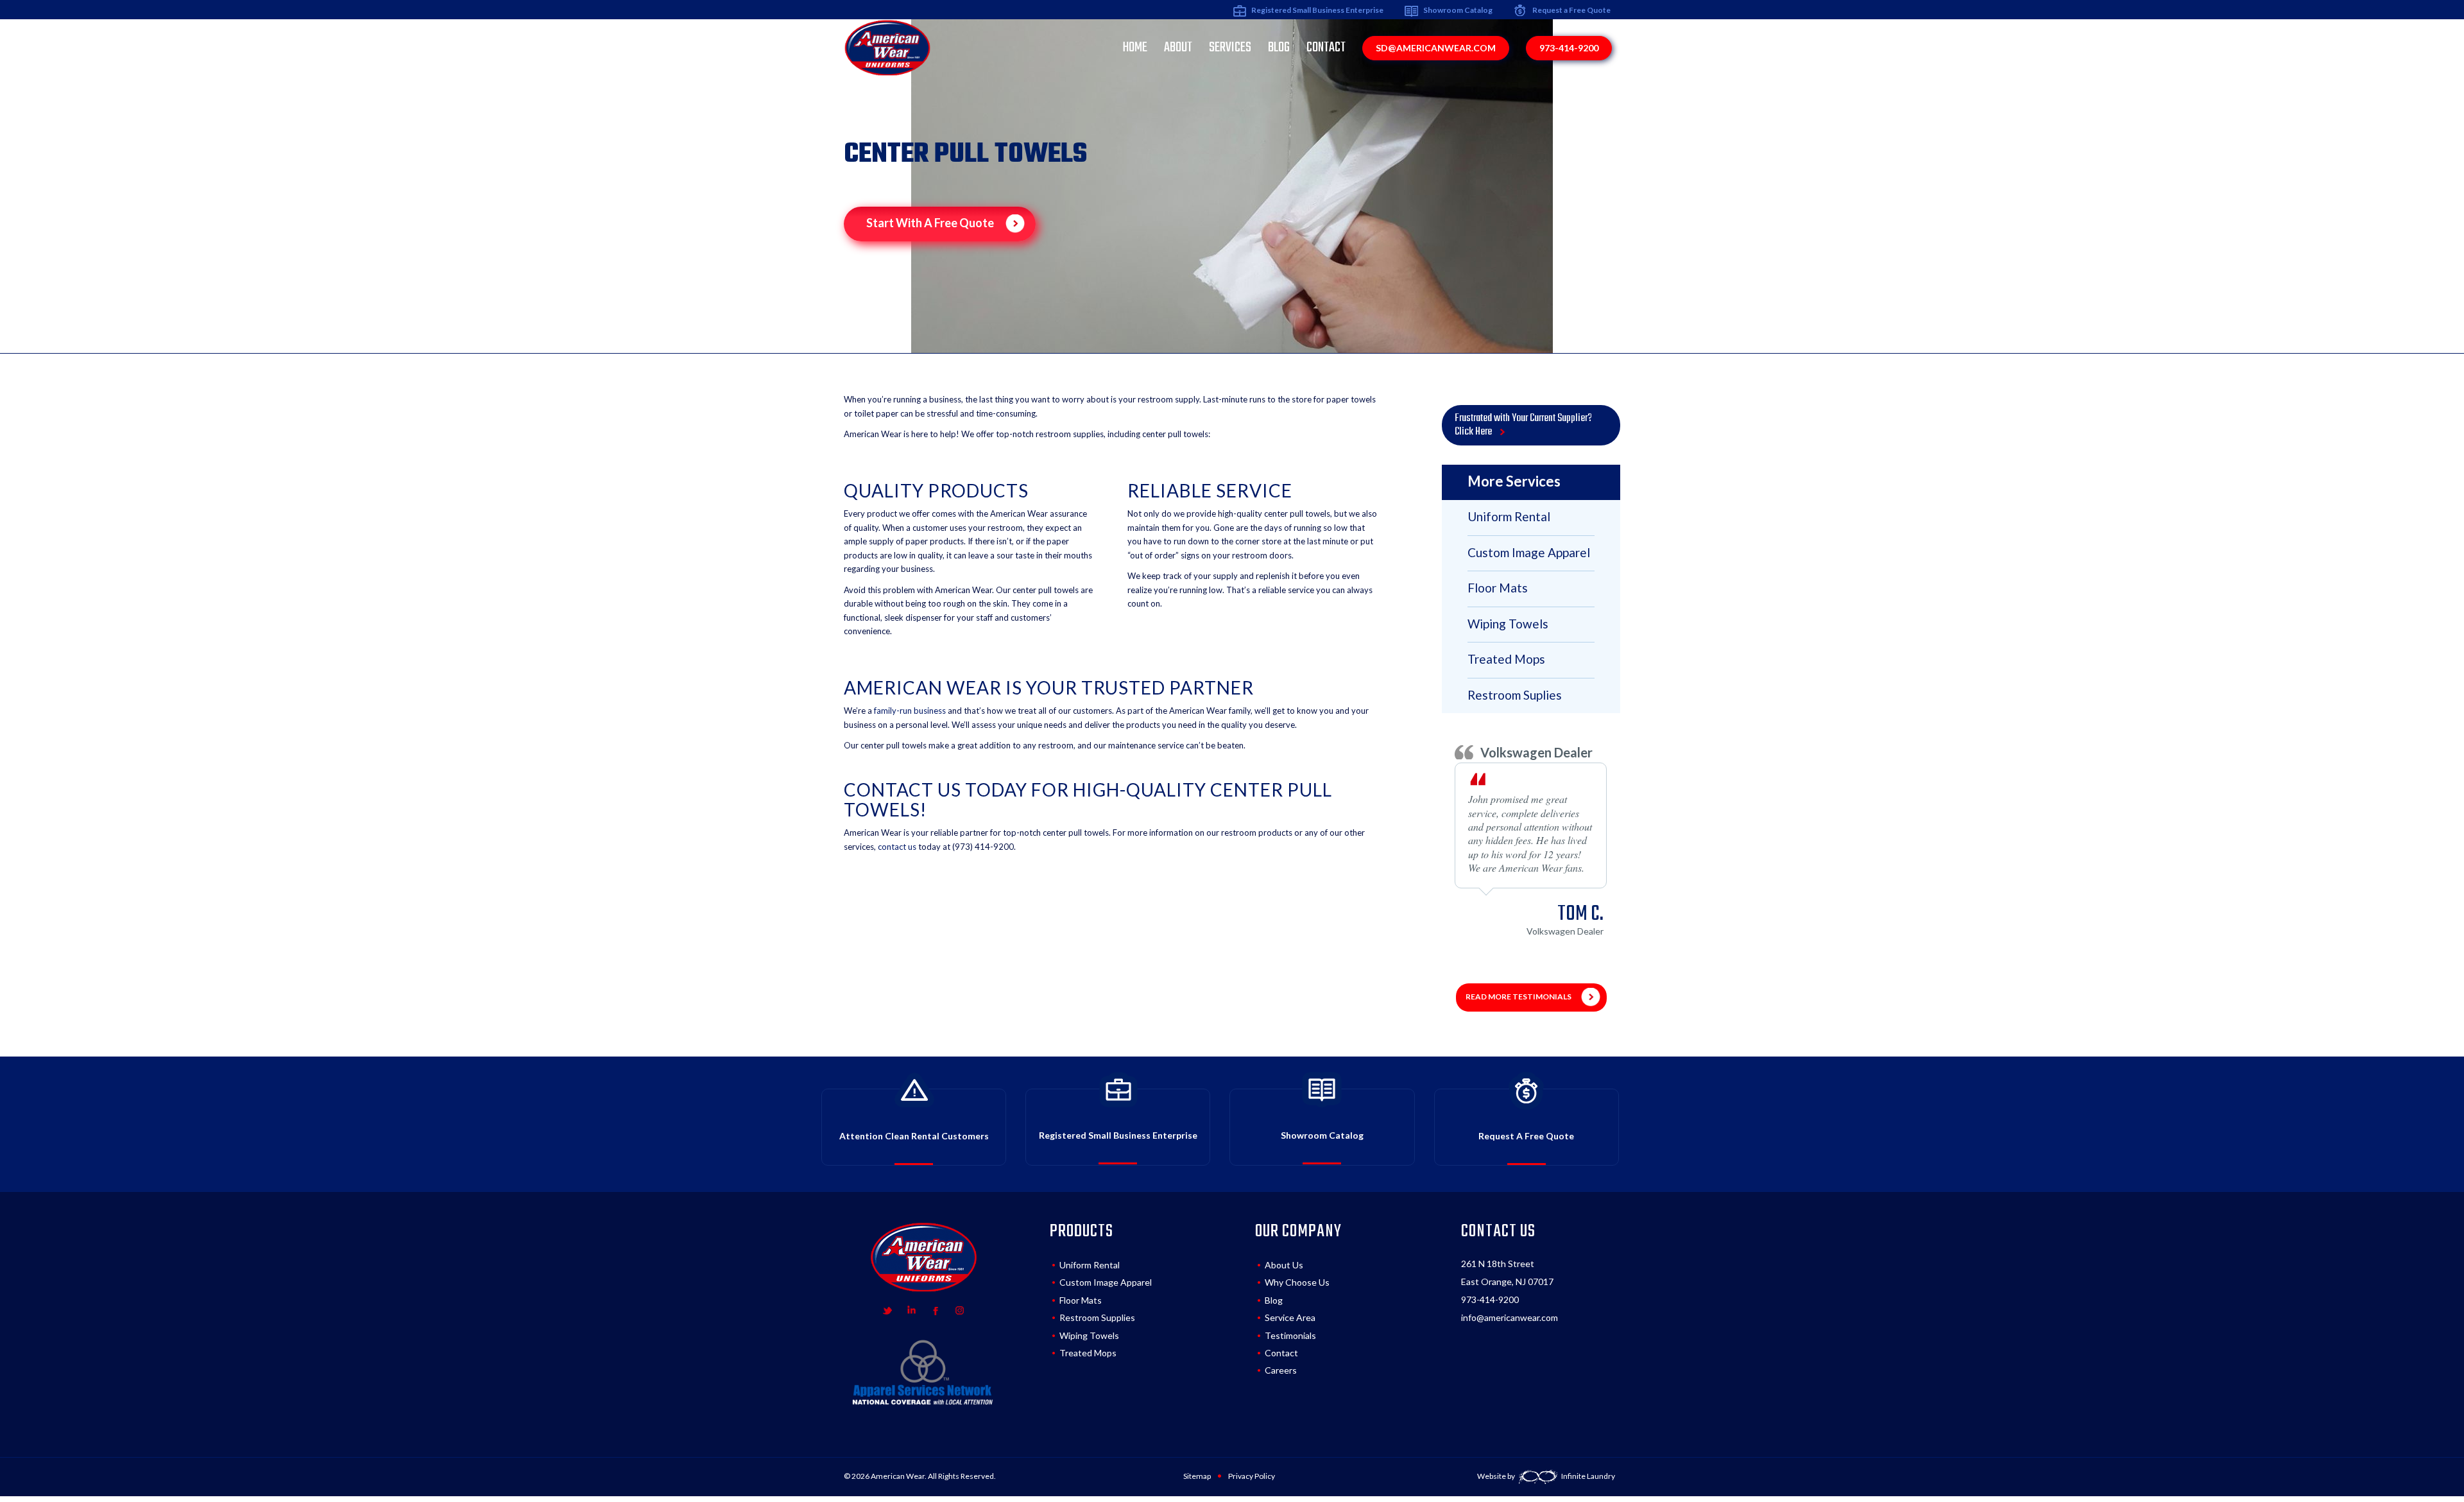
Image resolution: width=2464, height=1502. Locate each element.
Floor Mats (1081, 1300)
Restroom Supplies (1097, 1317)
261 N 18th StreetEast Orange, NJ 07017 (1507, 1273)
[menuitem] (1135, 47)
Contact (1281, 1353)
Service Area (1290, 1317)
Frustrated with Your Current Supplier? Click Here (1523, 425)
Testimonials (1290, 1335)
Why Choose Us (1297, 1282)
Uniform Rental (1090, 1265)
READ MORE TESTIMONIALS (1519, 997)
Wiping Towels (1089, 1335)
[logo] (887, 47)
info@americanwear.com (1510, 1317)
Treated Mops (1088, 1353)
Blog (1274, 1300)
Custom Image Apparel (1106, 1282)
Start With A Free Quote (931, 223)
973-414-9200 (1490, 1299)
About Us (1284, 1265)
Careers (1281, 1370)
